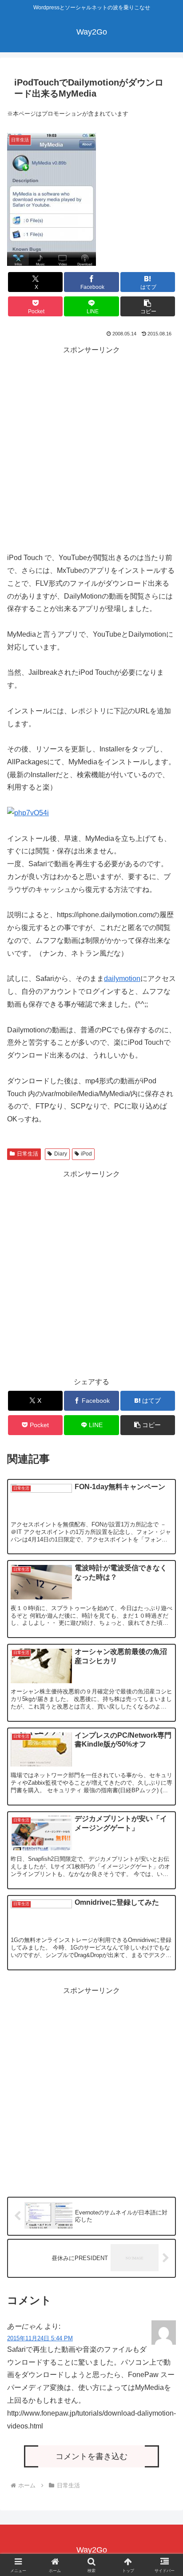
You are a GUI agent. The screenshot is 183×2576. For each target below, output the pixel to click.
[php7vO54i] (28, 813)
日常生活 (28, 1154)
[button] (148, 306)
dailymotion (122, 979)
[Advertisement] (91, 447)
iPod (86, 1154)
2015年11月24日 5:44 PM (40, 2338)
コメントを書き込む (91, 2456)
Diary (61, 1154)
